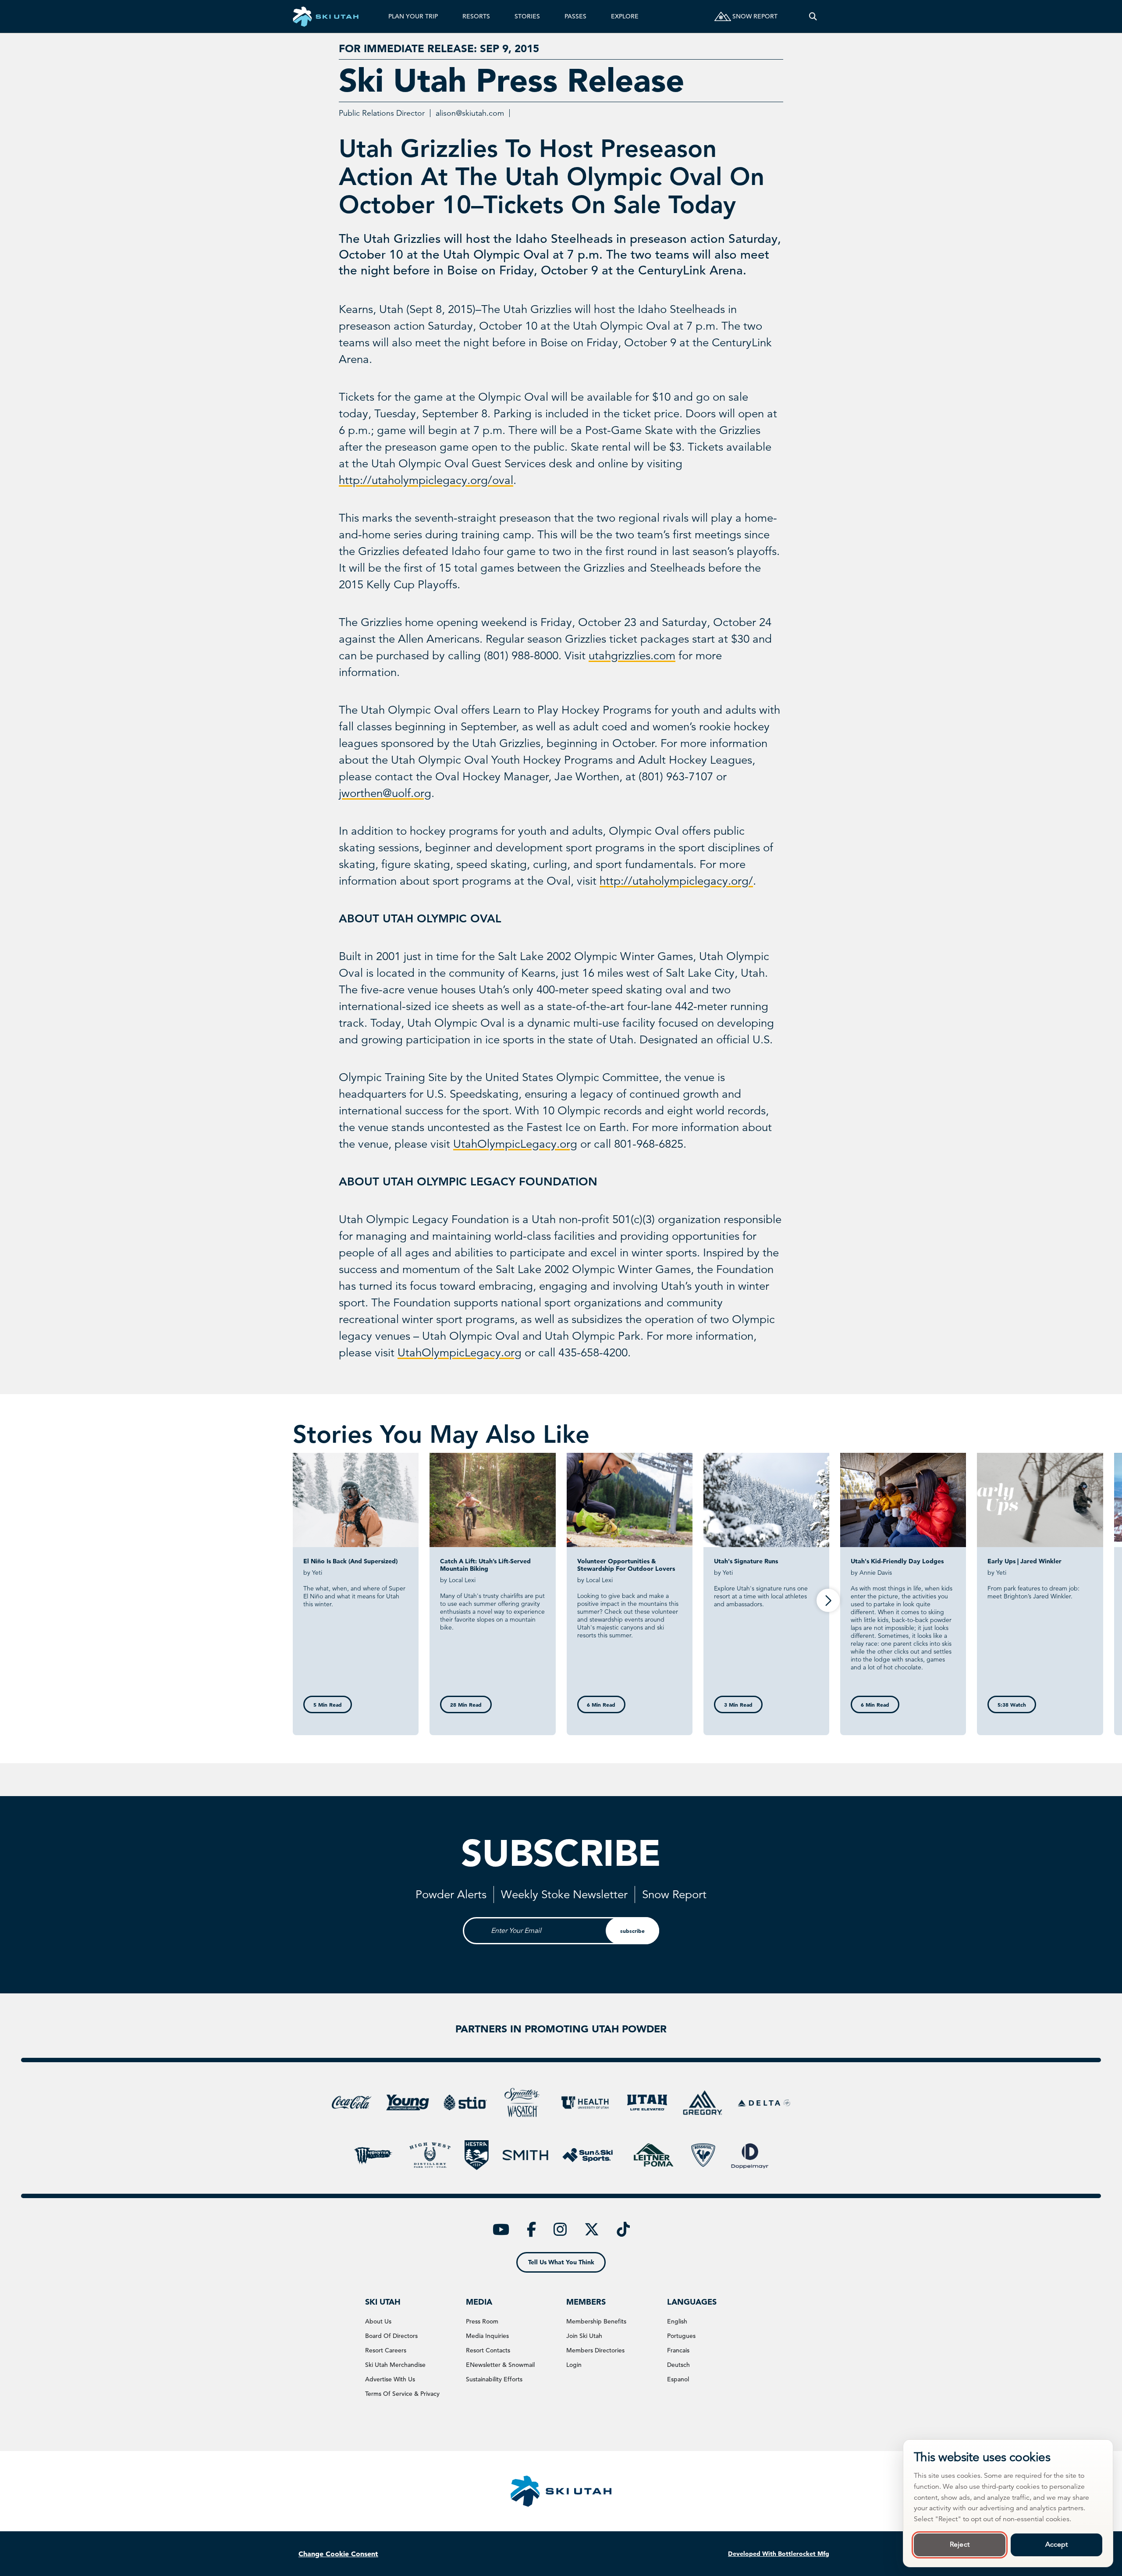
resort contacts (488, 2350)
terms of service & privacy (402, 2394)
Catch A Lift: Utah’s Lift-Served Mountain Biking (485, 1565)
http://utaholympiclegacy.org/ (676, 881)
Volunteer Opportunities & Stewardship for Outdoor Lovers (626, 1565)
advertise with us (390, 2379)
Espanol (678, 2379)
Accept (1057, 2544)
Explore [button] (625, 16)
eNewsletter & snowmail (500, 2365)
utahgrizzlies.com (632, 656)
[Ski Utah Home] (326, 16)
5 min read (328, 1704)
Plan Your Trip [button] (413, 16)
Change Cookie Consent (338, 2554)
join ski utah (584, 2336)
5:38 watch (1012, 1704)
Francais (678, 2350)
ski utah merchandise (395, 2365)
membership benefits (596, 2321)
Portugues (681, 2336)
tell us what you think (561, 2262)
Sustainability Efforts (494, 2379)
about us (378, 2321)
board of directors (391, 2336)
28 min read (466, 1704)
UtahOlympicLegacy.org (515, 1144)
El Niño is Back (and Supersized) (350, 1561)
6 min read (601, 1704)
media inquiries (487, 2336)
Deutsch (678, 2365)
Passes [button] (575, 16)
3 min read (738, 1704)
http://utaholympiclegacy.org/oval (426, 480)
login (574, 2365)
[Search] (813, 16)
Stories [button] (527, 16)
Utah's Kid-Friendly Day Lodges (897, 1561)
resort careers (386, 2350)
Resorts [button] (476, 16)
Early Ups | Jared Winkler (1024, 1561)
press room (482, 2321)
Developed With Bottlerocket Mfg (779, 2554)
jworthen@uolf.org (385, 793)
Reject (960, 2544)
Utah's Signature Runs (746, 1561)
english (677, 2321)
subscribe (632, 1931)
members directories (595, 2350)
